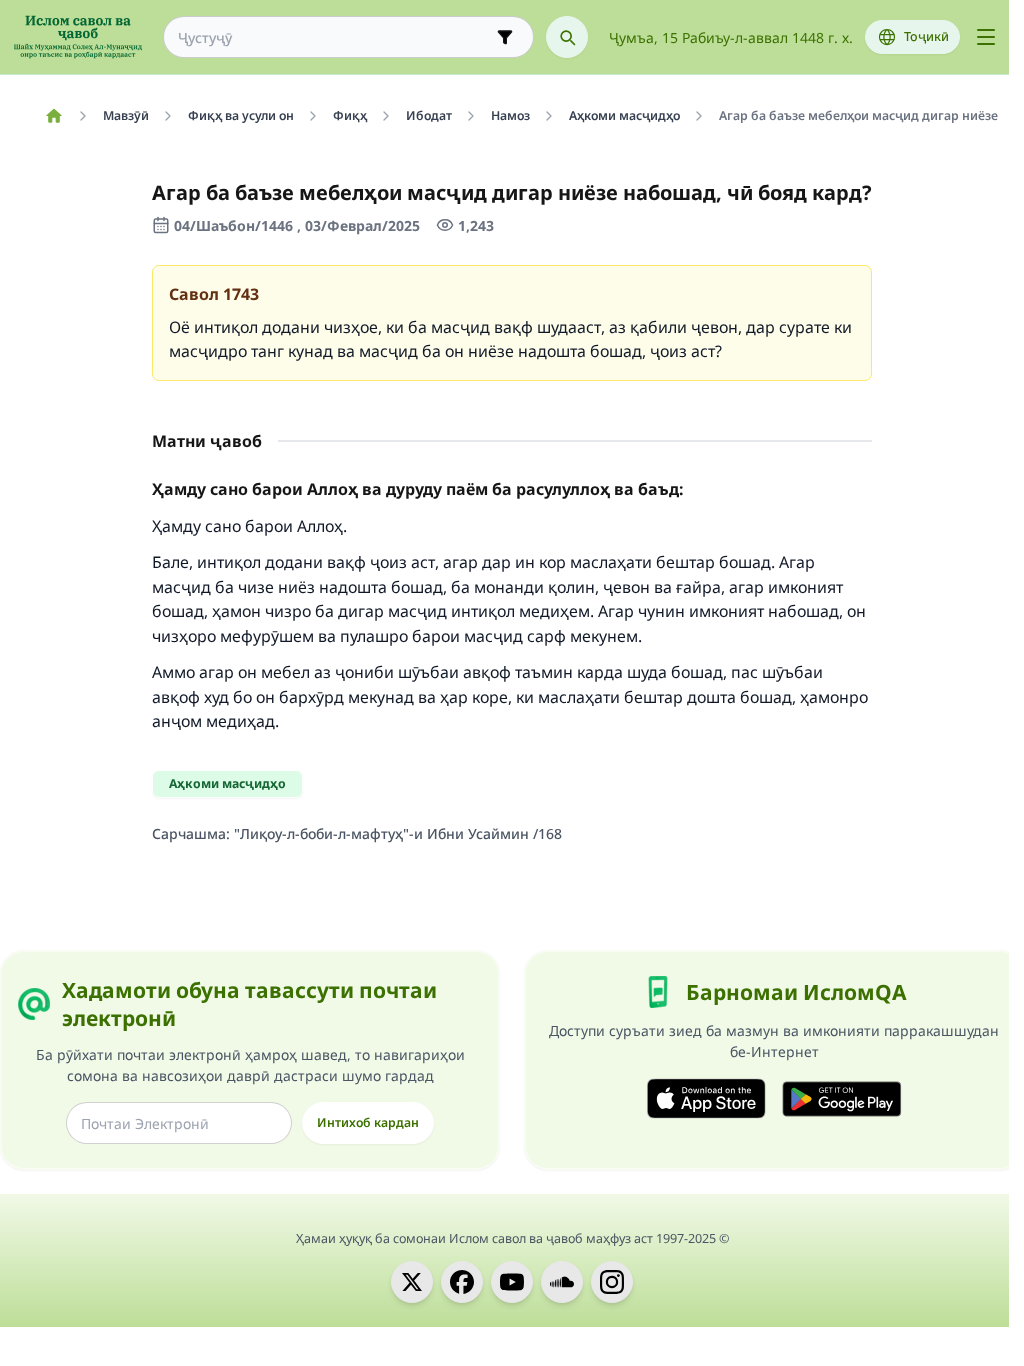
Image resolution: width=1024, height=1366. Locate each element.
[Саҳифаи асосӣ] (53, 116)
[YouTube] (512, 1282)
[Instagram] (612, 1282)
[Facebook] (462, 1282)
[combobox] (334, 37)
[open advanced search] (505, 37)
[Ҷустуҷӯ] (567, 37)
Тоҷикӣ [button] (926, 36)
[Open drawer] (986, 37)
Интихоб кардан (368, 1122)
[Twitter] (412, 1282)
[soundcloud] (562, 1282)
